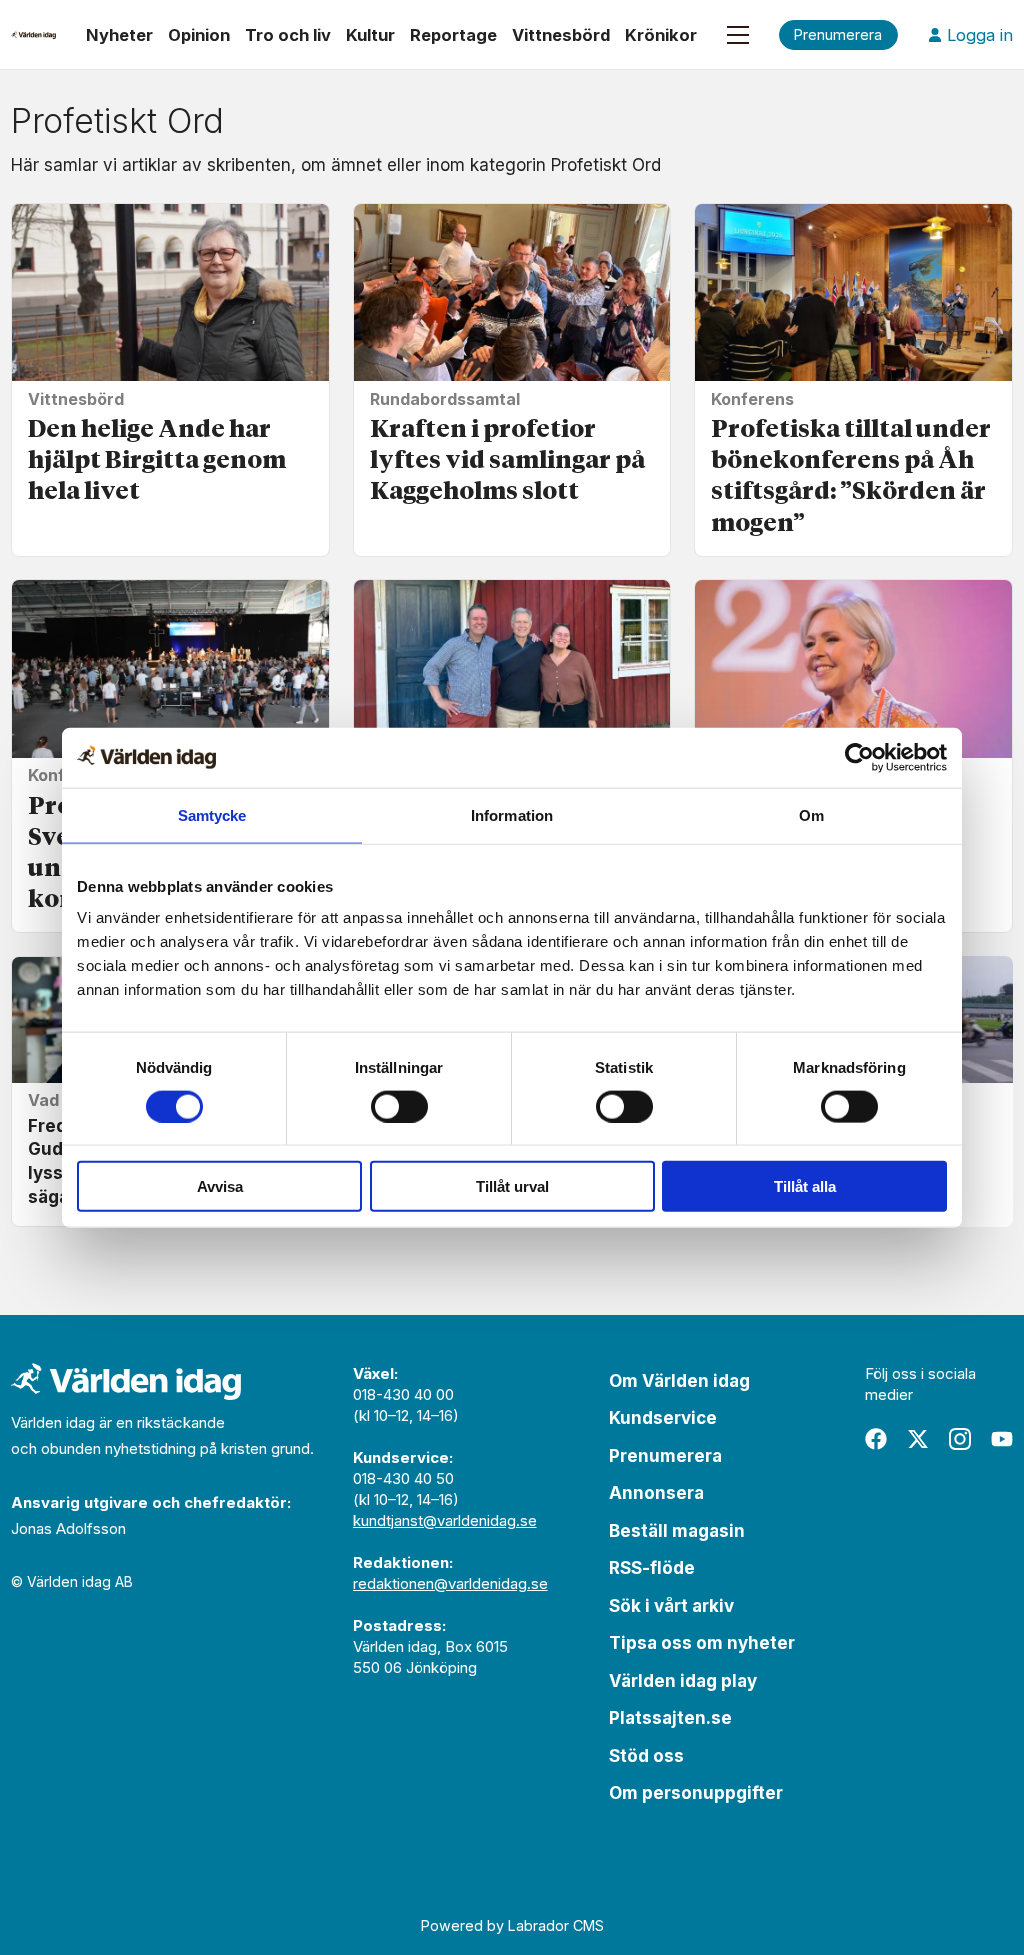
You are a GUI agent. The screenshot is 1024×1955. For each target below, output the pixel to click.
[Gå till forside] (33, 35)
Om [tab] (811, 814)
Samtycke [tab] (212, 814)
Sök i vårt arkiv (671, 1606)
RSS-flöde (652, 1568)
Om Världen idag (679, 1381)
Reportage (453, 35)
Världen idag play (683, 1681)
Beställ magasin (677, 1531)
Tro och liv (288, 35)
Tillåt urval (512, 1186)
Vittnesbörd (561, 35)
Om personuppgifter (696, 1793)
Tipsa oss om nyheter (702, 1643)
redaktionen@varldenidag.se (450, 1583)
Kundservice (663, 1418)
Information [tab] (512, 814)
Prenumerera (665, 1456)
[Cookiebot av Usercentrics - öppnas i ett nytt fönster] (859, 757)
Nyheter (119, 35)
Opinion (199, 35)
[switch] (399, 1106)
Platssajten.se (670, 1718)
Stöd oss (646, 1756)
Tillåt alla (805, 1186)
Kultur (370, 35)
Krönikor (661, 35)
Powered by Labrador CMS (512, 1925)
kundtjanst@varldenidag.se (445, 1520)
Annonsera (656, 1493)
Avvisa (220, 1186)
